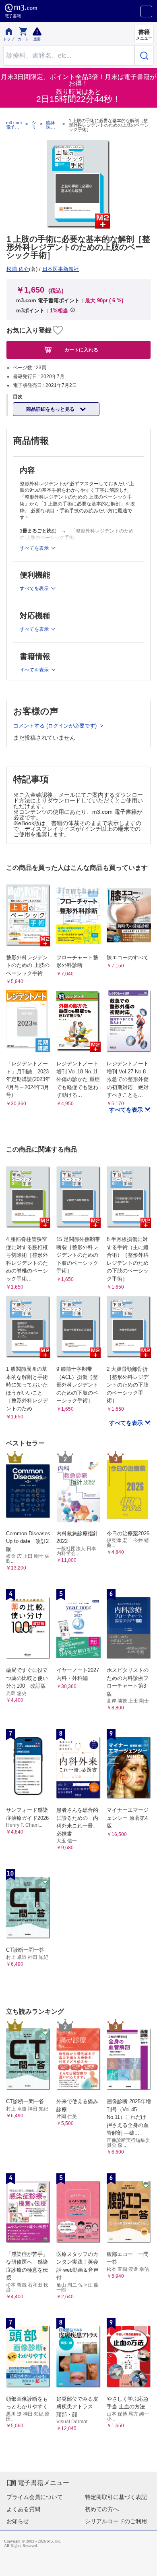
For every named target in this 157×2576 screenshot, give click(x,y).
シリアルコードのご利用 (116, 2521)
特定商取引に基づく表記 (116, 2497)
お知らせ (18, 2521)
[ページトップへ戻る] (145, 2564)
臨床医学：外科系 (51, 125)
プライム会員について (35, 2497)
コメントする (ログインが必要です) (56, 726)
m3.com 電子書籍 (14, 125)
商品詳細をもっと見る (51, 409)
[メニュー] (146, 11)
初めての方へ (102, 2509)
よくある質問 (23, 2509)
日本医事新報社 (61, 269)
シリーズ (34, 125)
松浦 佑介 (18, 269)
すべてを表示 (127, 1110)
